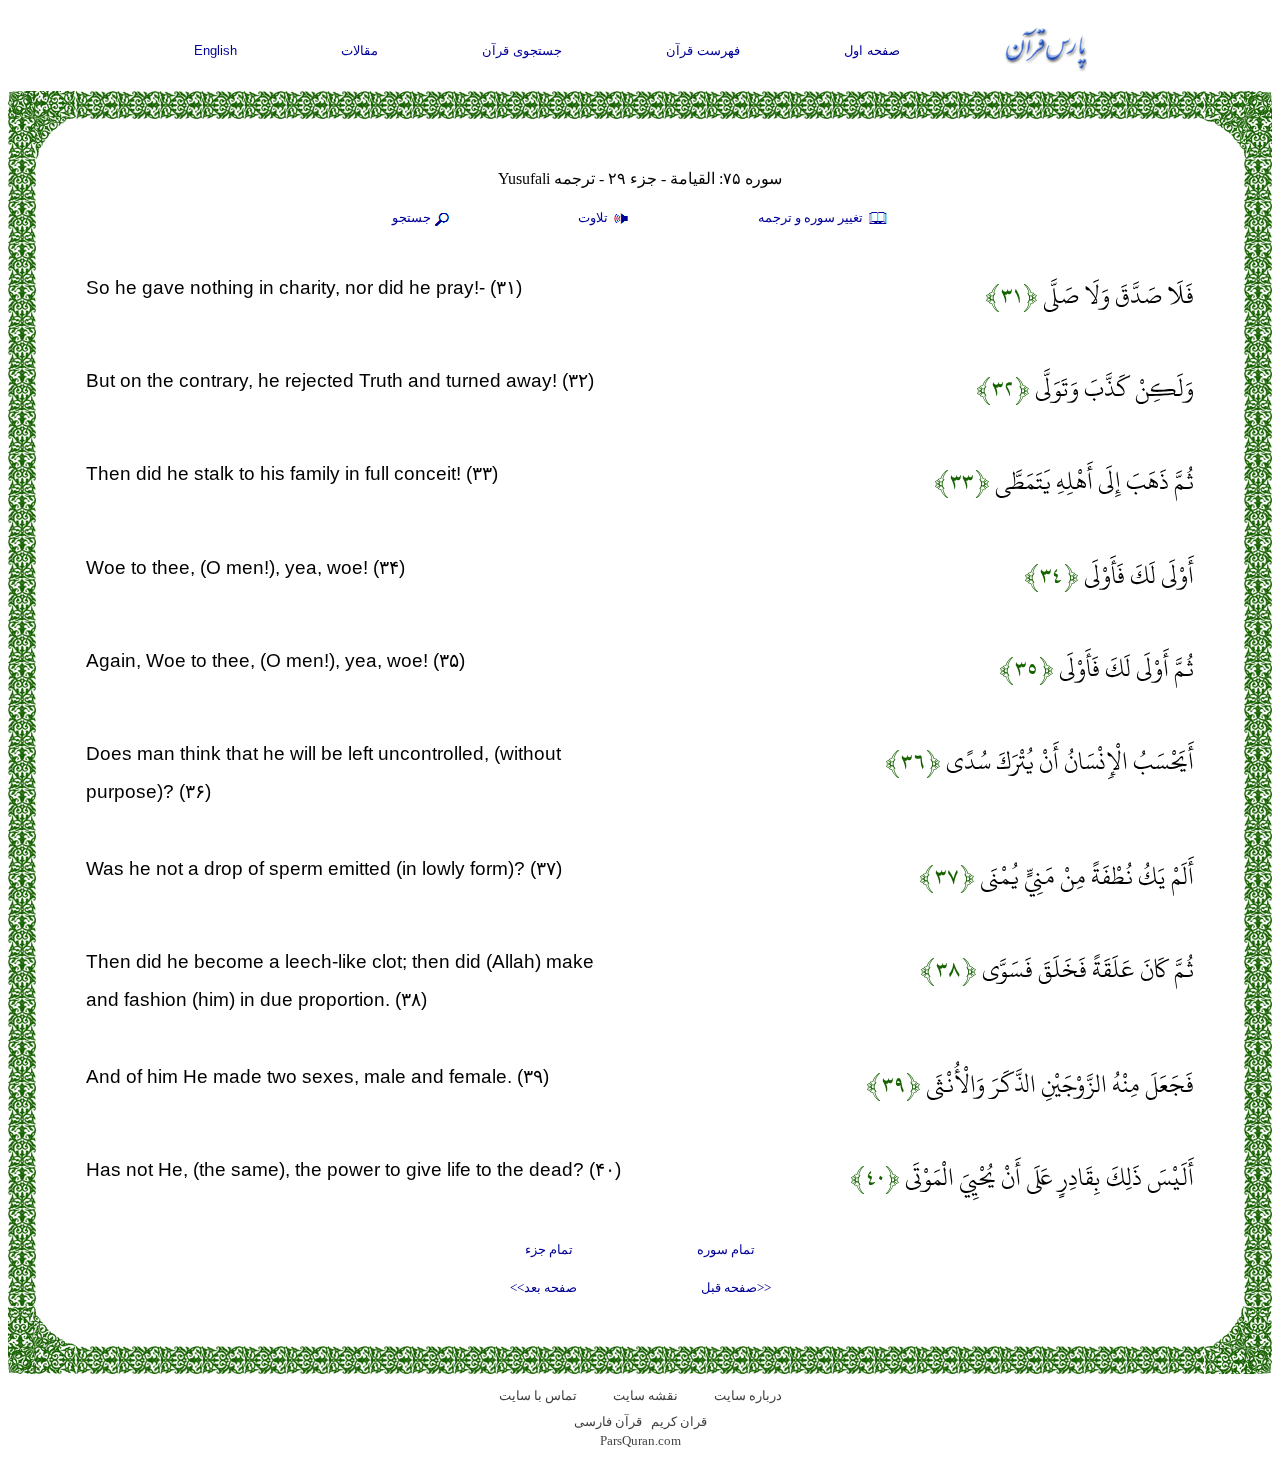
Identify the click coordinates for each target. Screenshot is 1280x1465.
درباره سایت (748, 1395)
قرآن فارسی (608, 1421)
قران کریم (679, 1421)
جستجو (411, 217)
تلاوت (594, 217)
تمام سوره (726, 1249)
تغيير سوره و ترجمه (812, 217)
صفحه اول (872, 50)
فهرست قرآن (703, 50)
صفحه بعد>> (543, 1287)
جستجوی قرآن (522, 50)
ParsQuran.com (640, 1440)
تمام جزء (549, 1249)
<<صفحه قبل (736, 1287)
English (215, 50)
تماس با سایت (538, 1395)
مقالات (359, 50)
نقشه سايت (645, 1395)
